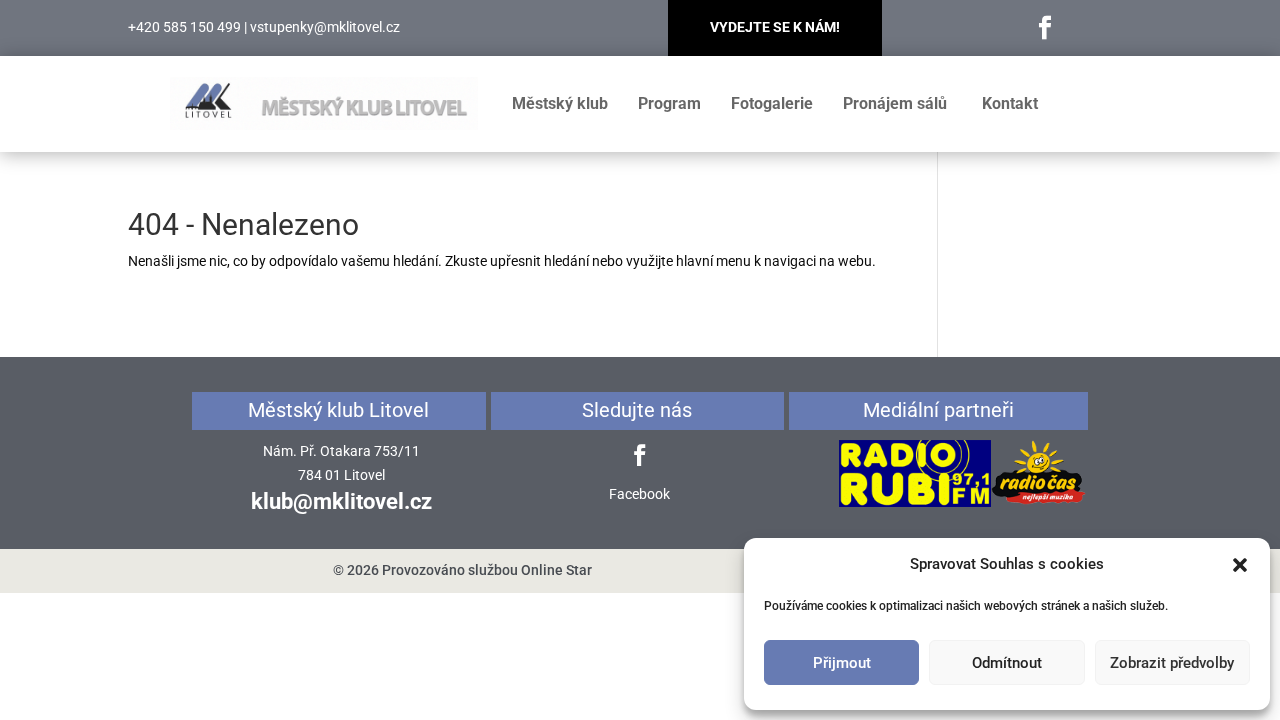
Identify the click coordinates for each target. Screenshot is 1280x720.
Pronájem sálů (895, 103)
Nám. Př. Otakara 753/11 (341, 451)
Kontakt (1010, 103)
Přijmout (842, 663)
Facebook (639, 494)
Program (669, 103)
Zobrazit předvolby (1172, 663)
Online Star (556, 570)
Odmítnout (1007, 663)
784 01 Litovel (341, 475)
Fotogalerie (772, 103)
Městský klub (560, 103)
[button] (1240, 565)
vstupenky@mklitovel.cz (325, 27)
